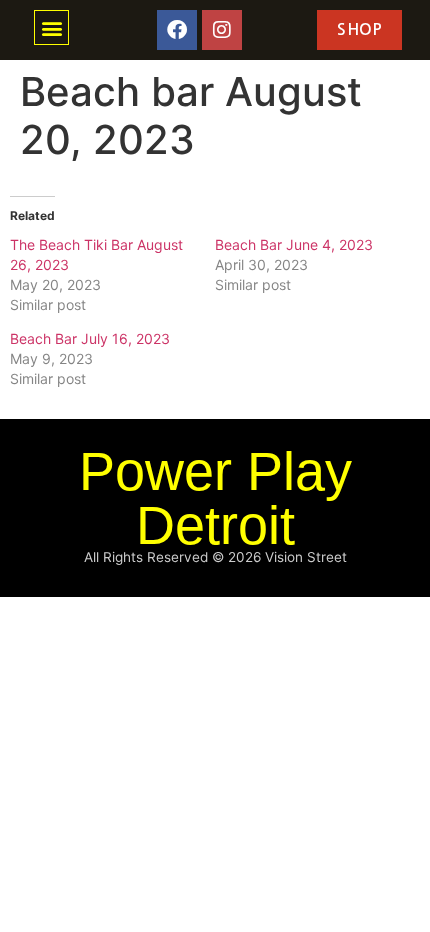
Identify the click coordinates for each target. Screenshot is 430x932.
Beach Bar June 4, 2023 (294, 244)
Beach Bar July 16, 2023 (90, 338)
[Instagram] (222, 30)
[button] (51, 27)
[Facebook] (177, 30)
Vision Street (306, 557)
